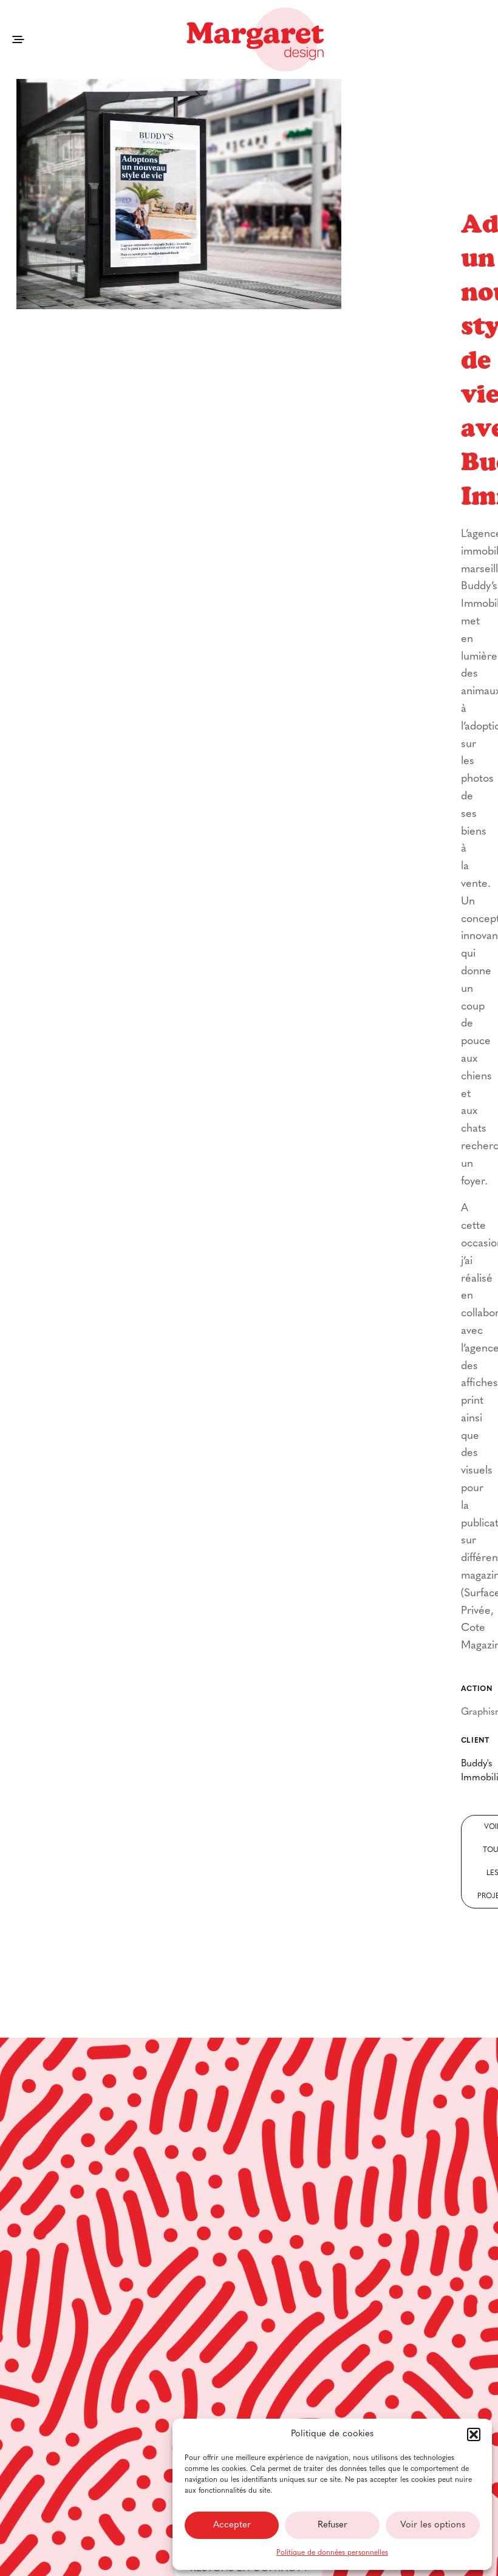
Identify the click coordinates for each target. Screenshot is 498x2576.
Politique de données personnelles (332, 2553)
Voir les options (433, 2525)
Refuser (333, 2525)
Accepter (232, 2525)
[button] (474, 2434)
